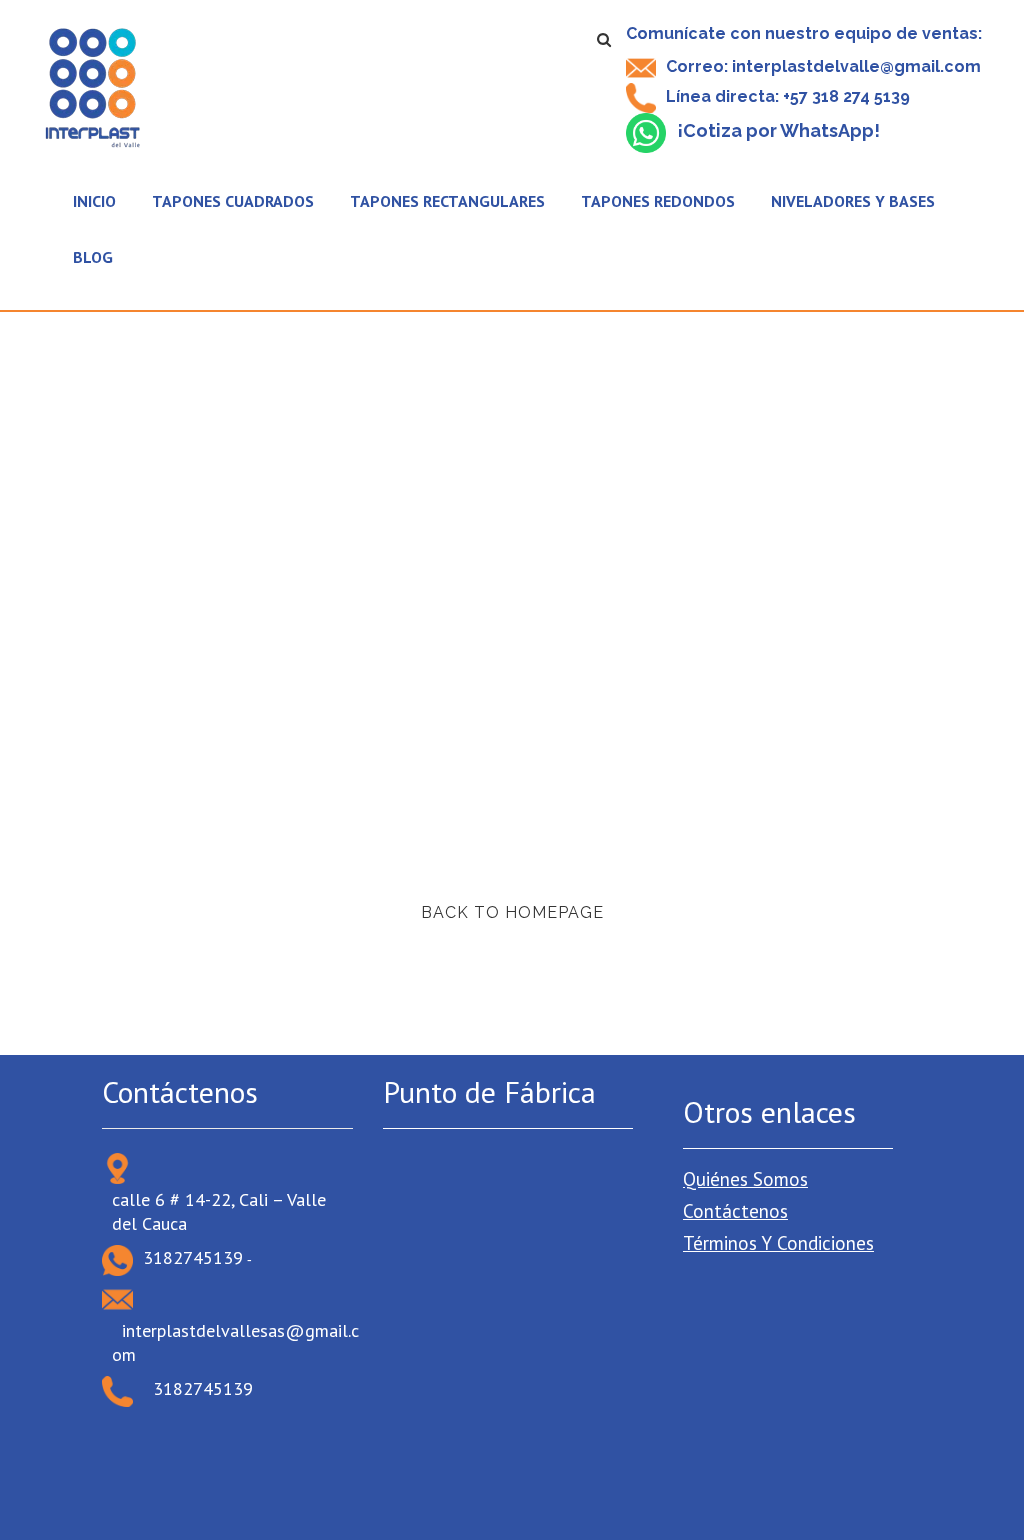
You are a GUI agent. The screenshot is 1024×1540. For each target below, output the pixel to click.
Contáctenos (735, 1211)
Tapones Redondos (658, 201)
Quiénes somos (745, 1179)
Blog (93, 257)
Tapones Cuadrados (233, 201)
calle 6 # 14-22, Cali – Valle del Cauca (219, 1211)
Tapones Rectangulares (447, 201)
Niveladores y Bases (853, 201)
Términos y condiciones (778, 1243)
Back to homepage (512, 912)
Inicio (94, 201)
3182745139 (193, 1258)
